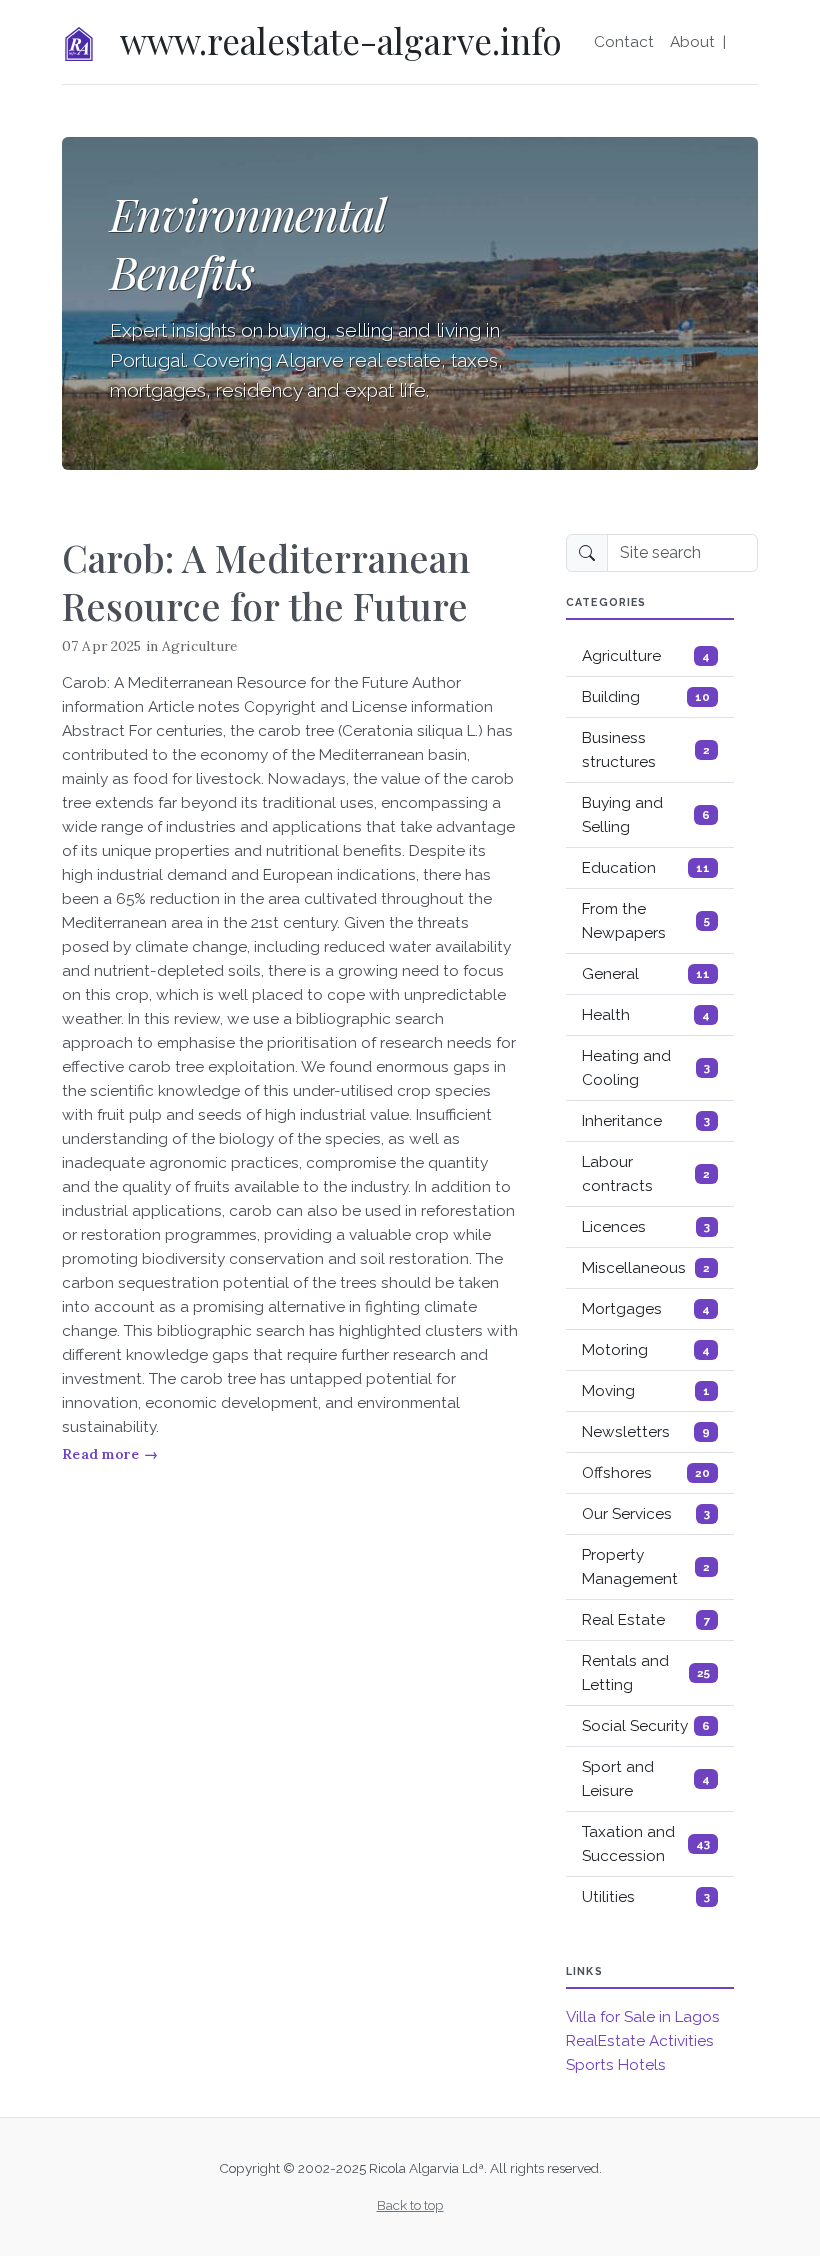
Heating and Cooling (646, 1068)
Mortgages (646, 1309)
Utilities (646, 1897)
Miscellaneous (646, 1268)
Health (646, 1015)
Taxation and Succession (646, 1844)
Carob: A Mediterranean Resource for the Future (266, 581)
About (692, 42)
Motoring (646, 1350)
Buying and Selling (646, 815)
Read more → (110, 1454)
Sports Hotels (616, 2065)
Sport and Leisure (646, 1779)
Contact (624, 42)
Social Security (646, 1726)
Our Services (646, 1514)
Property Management (646, 1567)
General (646, 974)
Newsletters (646, 1432)
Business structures (646, 750)
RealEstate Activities (640, 2041)
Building (646, 697)
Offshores (646, 1473)
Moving (646, 1391)
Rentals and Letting (646, 1673)
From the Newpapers (646, 921)
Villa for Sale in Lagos (643, 2017)
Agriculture (200, 646)
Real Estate (646, 1620)
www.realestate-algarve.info (341, 40)
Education (646, 868)
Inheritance (646, 1121)
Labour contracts (646, 1174)
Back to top (410, 2205)
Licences (646, 1227)
